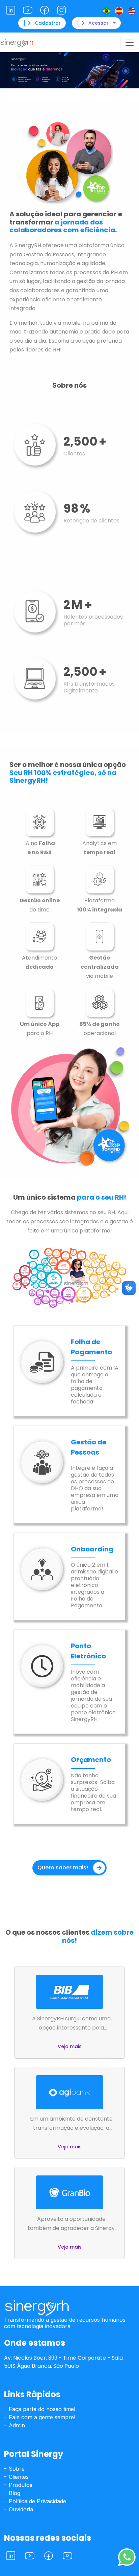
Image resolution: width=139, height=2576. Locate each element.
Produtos (20, 2485)
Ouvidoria (20, 2509)
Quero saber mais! (63, 1867)
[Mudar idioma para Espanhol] (119, 11)
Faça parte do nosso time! (41, 2409)
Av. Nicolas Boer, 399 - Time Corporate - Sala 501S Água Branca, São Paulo (63, 2362)
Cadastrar (48, 23)
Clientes (18, 2477)
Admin (16, 2425)
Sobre (16, 2469)
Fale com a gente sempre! (41, 2417)
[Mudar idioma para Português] (106, 11)
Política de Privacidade (37, 2501)
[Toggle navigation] (130, 43)
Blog (14, 2493)
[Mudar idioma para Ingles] (132, 11)
